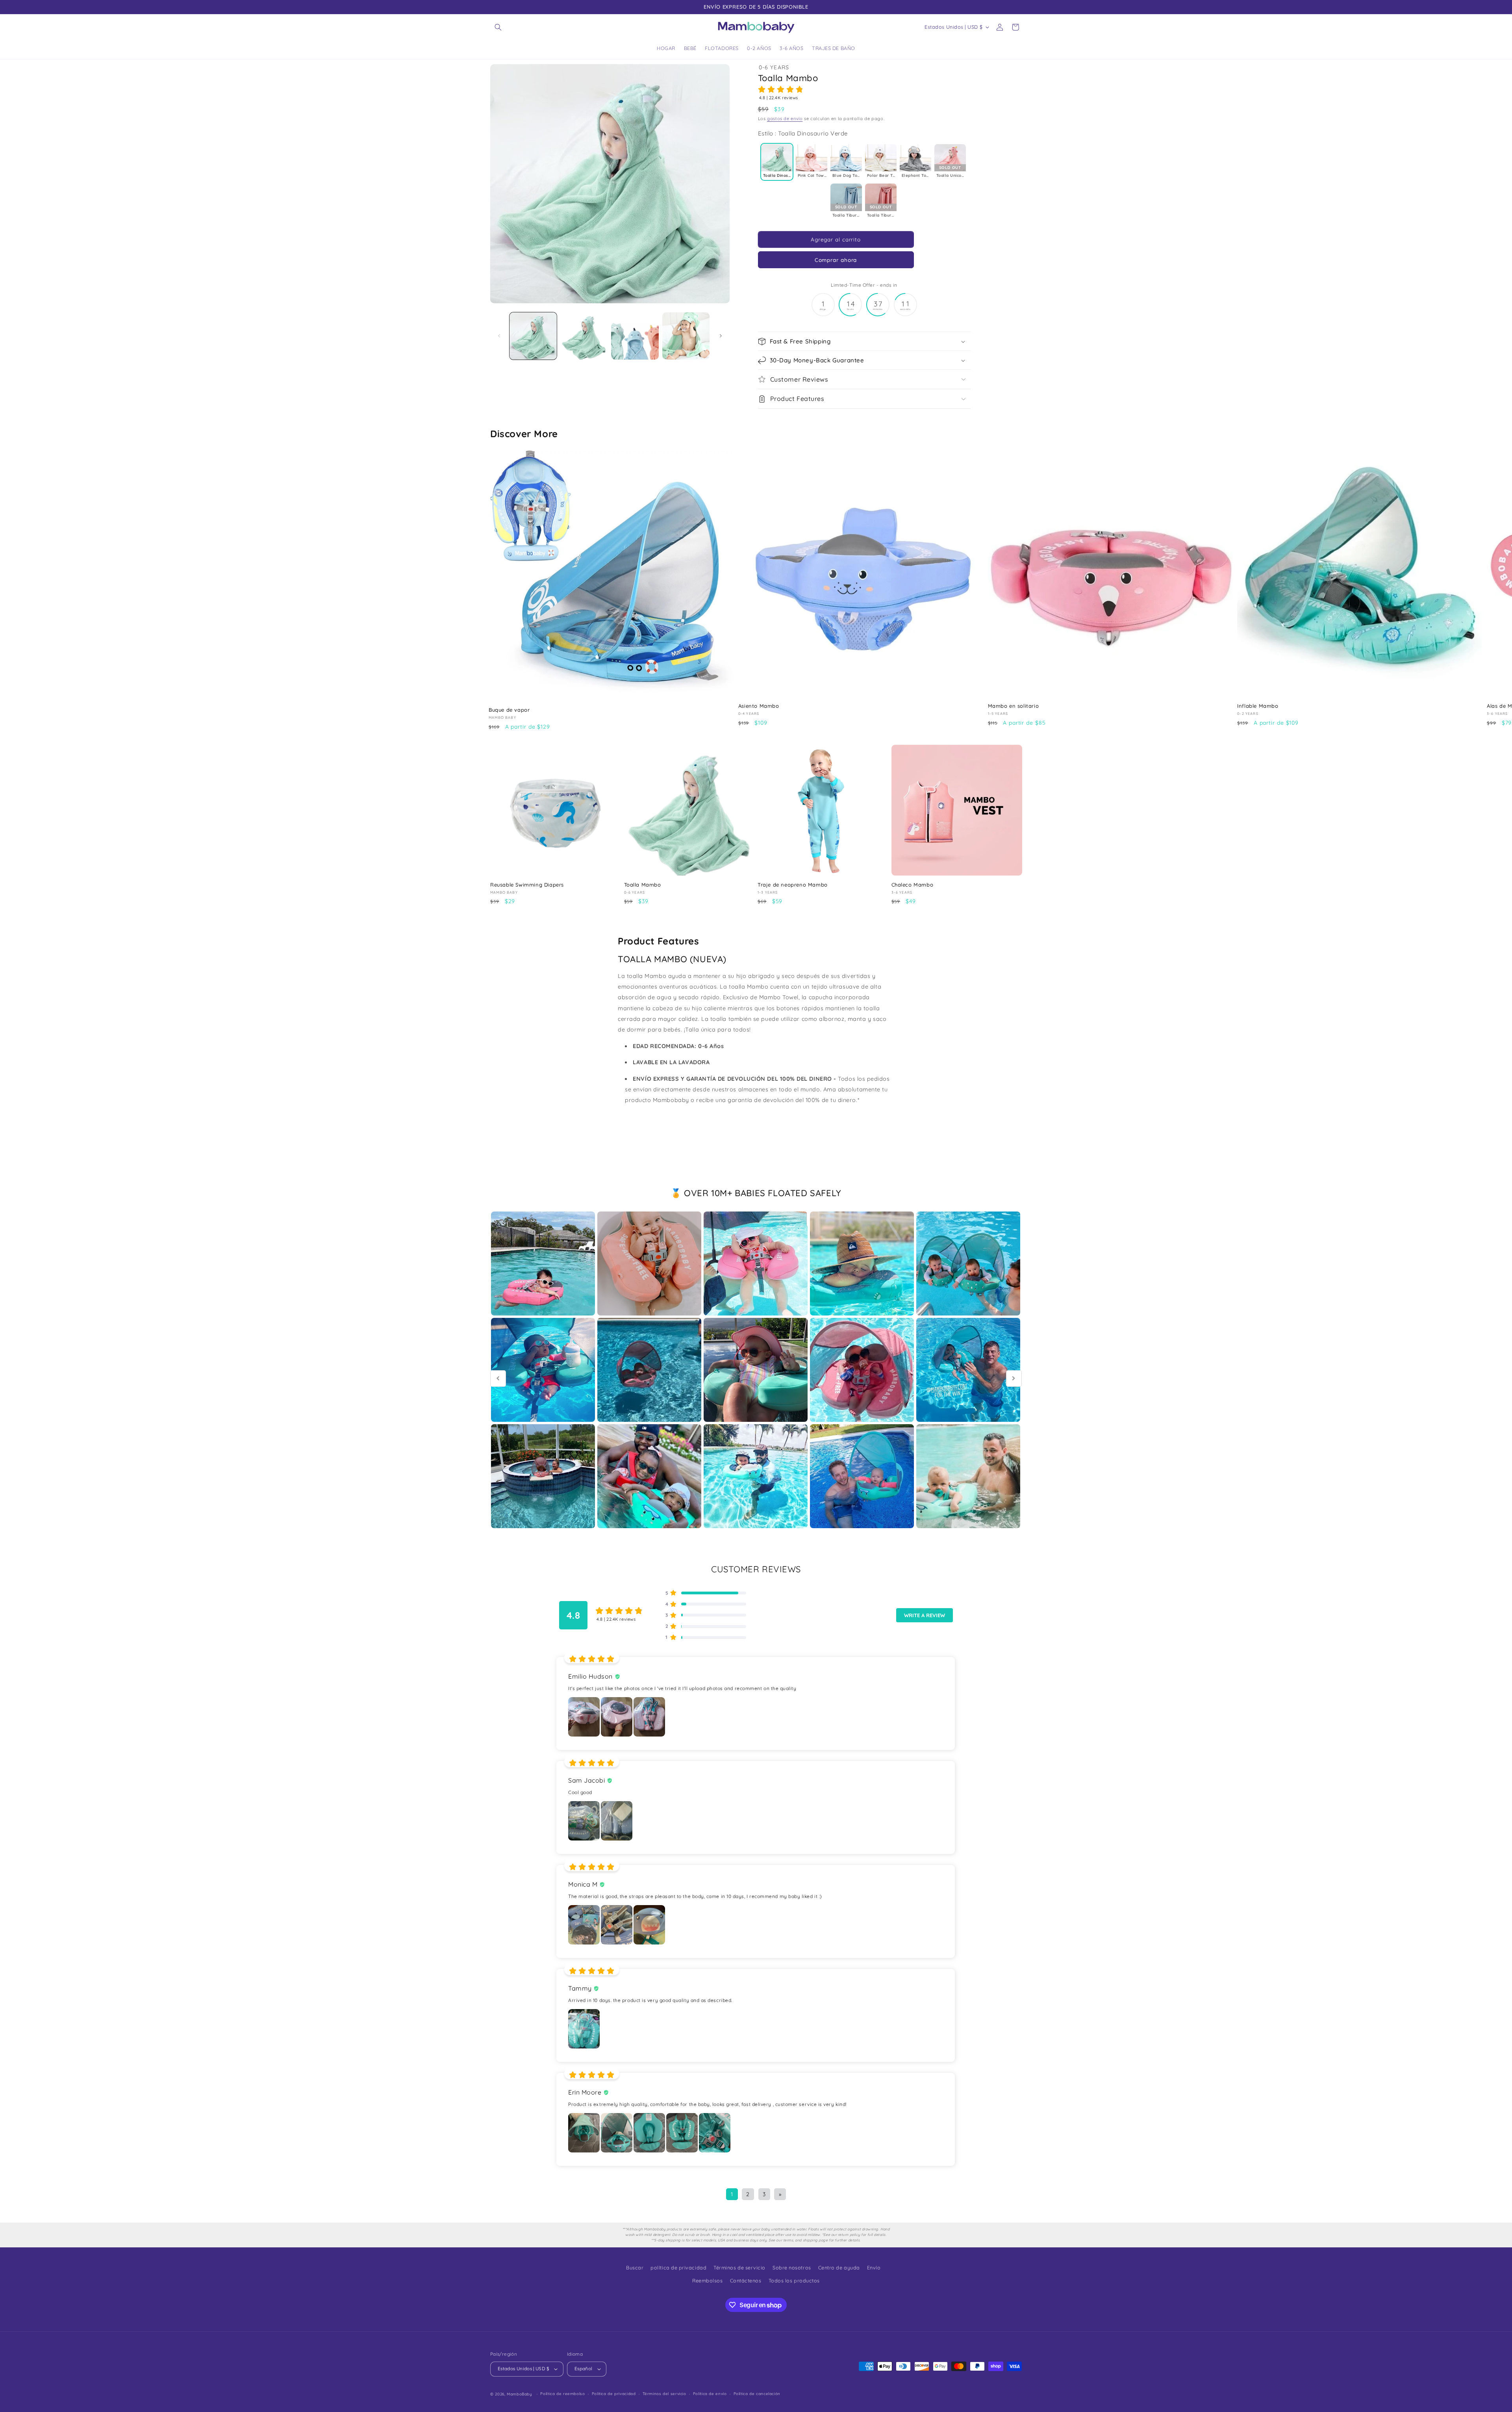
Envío (874, 2267)
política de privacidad (678, 2267)
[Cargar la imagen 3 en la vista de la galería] (635, 336)
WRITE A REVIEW (925, 1615)
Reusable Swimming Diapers (527, 885)
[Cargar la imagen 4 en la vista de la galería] (686, 336)
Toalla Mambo (643, 885)
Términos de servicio (739, 2267)
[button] (498, 27)
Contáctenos (746, 2280)
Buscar (635, 2267)
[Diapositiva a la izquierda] (499, 336)
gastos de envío (785, 119)
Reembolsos (707, 2280)
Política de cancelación (757, 2394)
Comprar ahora (836, 260)
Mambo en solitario (1014, 706)
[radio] (777, 162)
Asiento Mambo (759, 706)
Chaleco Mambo (913, 885)
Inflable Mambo (1258, 706)
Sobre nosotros (792, 2267)
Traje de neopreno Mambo (793, 885)
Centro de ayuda (839, 2267)
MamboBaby (520, 2394)
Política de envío (710, 2394)
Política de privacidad (614, 2394)
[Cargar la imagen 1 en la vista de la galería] (533, 336)
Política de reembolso (562, 2394)
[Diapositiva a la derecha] (721, 336)
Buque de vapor (509, 710)
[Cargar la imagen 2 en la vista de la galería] (584, 336)
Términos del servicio (664, 2394)
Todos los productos (794, 2280)
